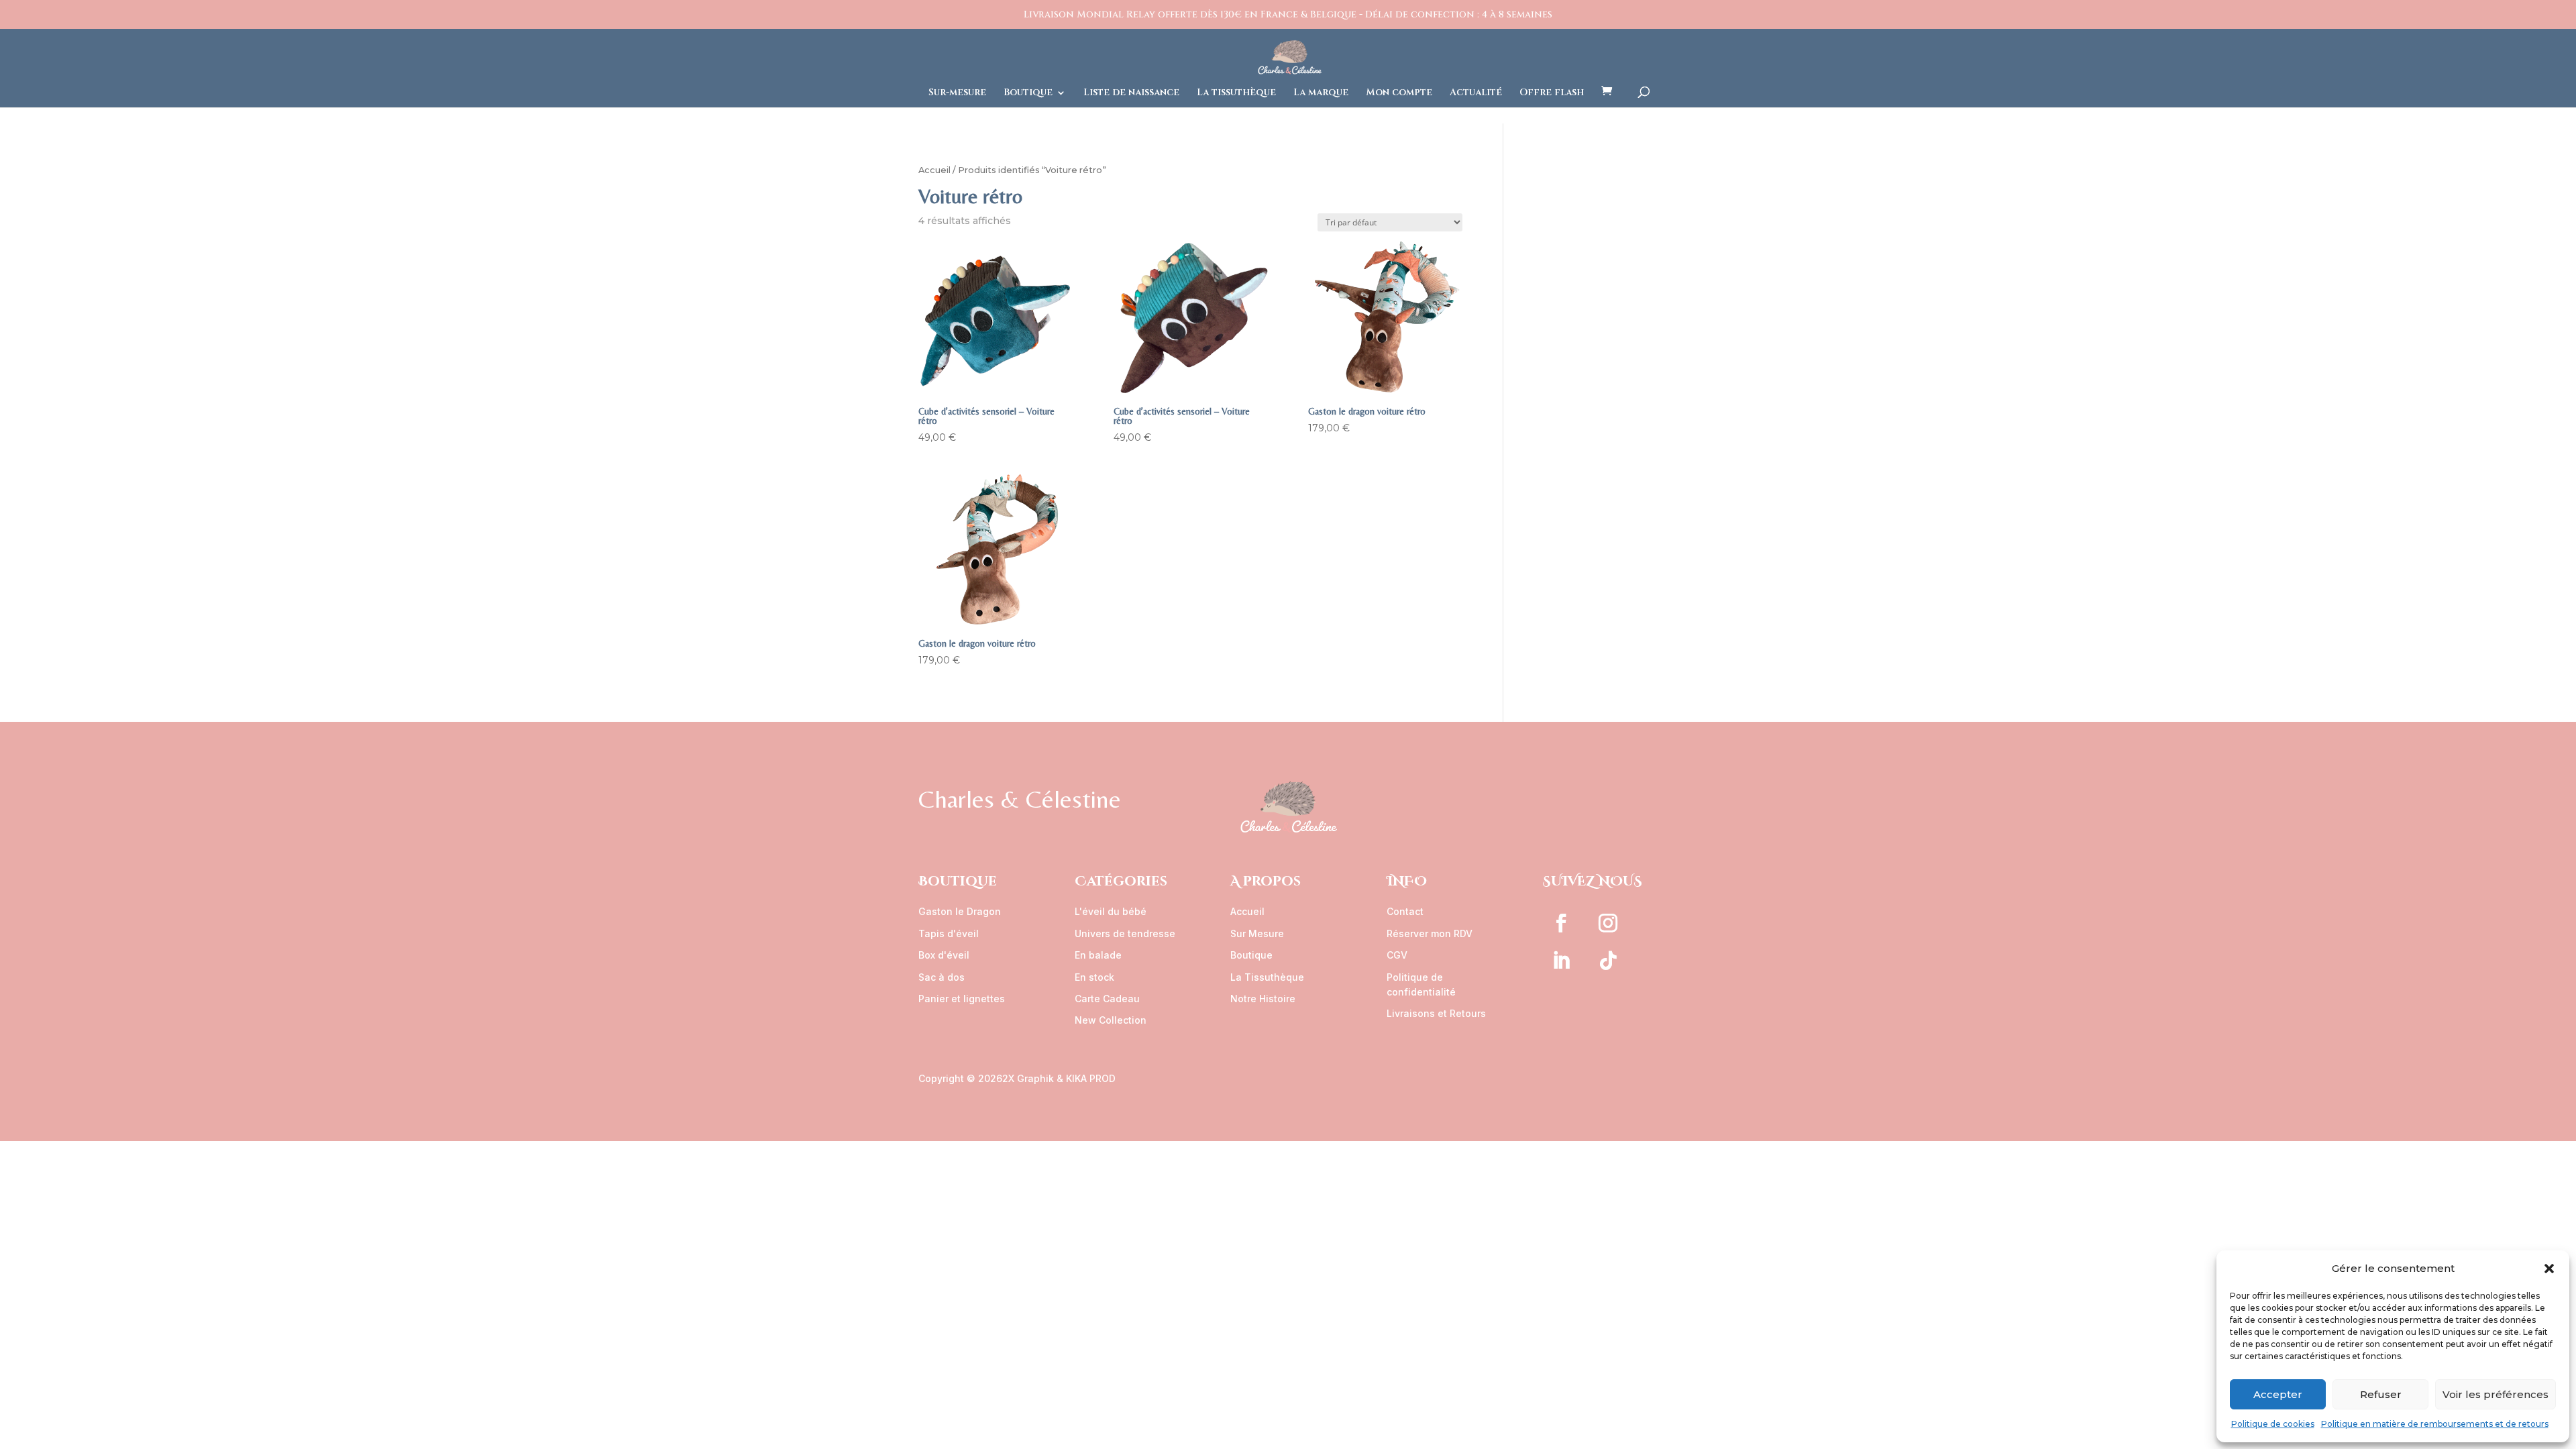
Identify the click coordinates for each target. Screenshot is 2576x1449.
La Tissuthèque (1267, 977)
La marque (1321, 93)
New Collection (1111, 1020)
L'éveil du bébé (1111, 911)
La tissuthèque (1236, 93)
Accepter (2278, 1394)
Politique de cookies (2273, 1424)
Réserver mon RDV (1430, 933)
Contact (1405, 911)
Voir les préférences (2495, 1394)
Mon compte (1399, 93)
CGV (1397, 955)
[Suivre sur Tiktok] (1608, 961)
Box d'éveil (944, 955)
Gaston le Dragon (960, 911)
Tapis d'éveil (949, 933)
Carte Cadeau (1107, 999)
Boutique (1028, 93)
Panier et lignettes (962, 999)
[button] (2549, 1269)
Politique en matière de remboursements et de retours (2435, 1424)
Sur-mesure (957, 93)
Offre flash (1552, 93)
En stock (1094, 977)
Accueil (934, 170)
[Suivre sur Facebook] (1561, 923)
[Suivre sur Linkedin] (1561, 961)
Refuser (2381, 1394)
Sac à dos (942, 977)
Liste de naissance (1131, 93)
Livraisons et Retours (1436, 1013)
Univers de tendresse (1125, 933)
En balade (1098, 955)
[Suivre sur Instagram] (1608, 923)
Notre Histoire (1263, 999)
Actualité (1476, 93)
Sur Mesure (1257, 933)
